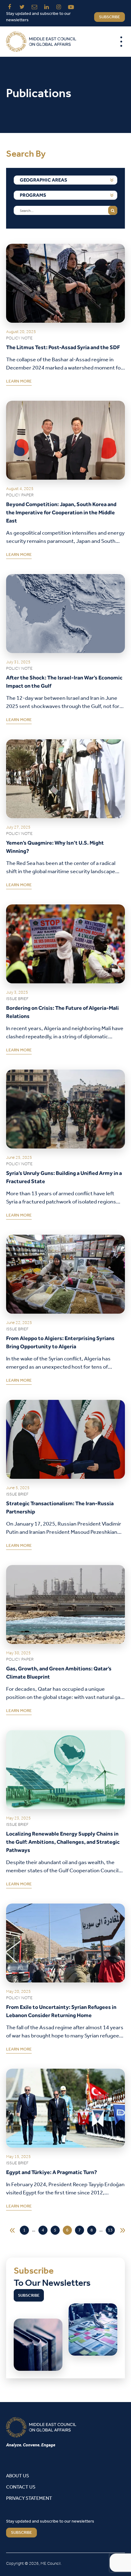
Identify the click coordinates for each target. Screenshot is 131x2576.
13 (110, 2230)
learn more (19, 383)
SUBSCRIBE (21, 2533)
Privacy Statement (29, 2498)
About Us (18, 2476)
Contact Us (21, 2487)
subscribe (110, 17)
